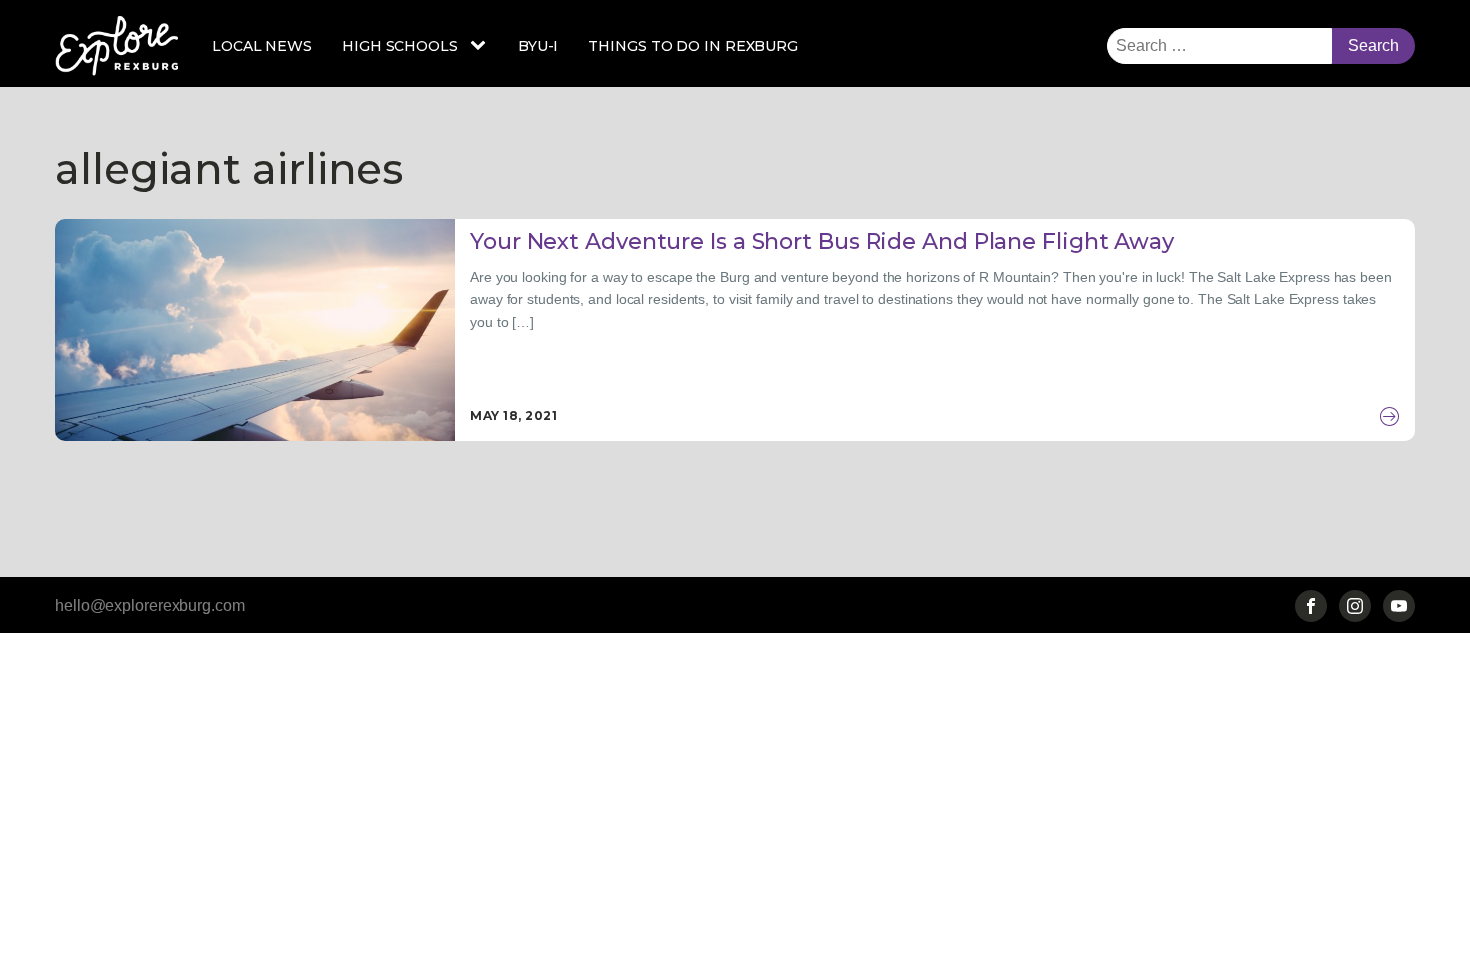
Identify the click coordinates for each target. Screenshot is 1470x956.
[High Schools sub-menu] (482, 46)
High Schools (400, 46)
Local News (262, 46)
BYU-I (538, 46)
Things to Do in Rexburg (693, 46)
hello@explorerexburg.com (150, 605)
